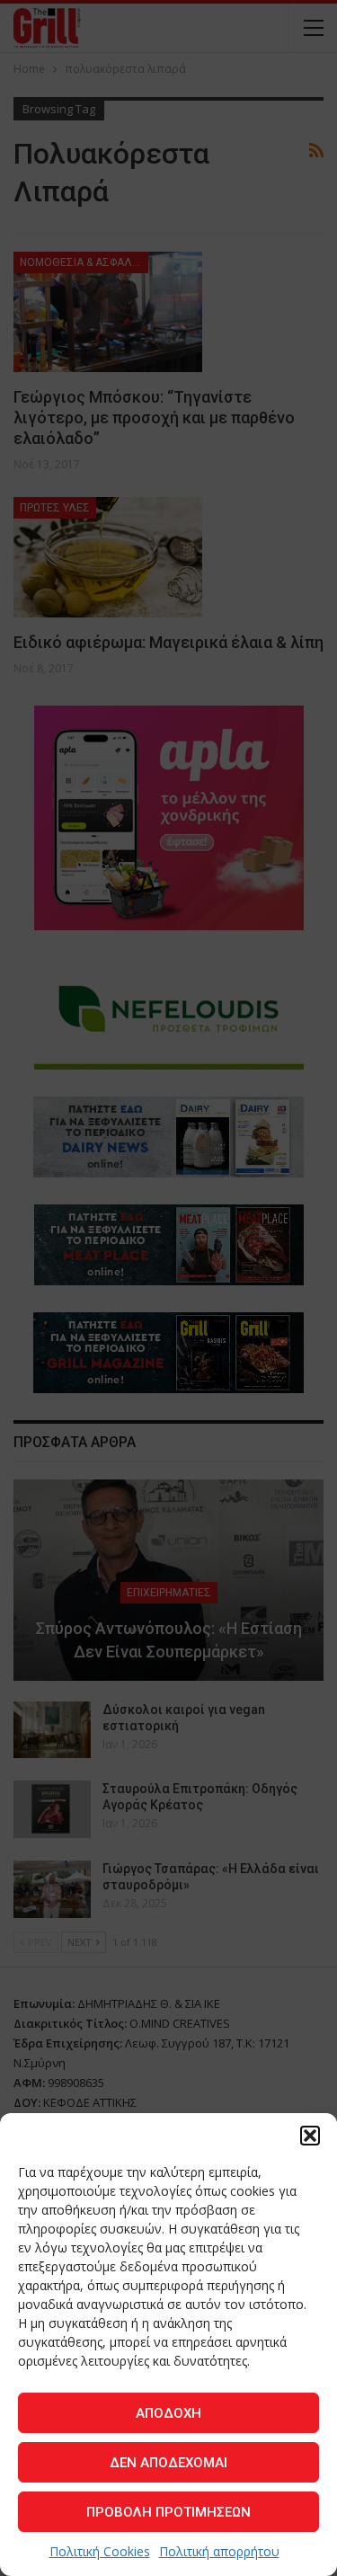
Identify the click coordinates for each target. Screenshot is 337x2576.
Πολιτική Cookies (100, 2551)
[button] (310, 2136)
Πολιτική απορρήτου (219, 2551)
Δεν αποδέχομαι (168, 2463)
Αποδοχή (168, 2413)
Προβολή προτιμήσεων (168, 2512)
